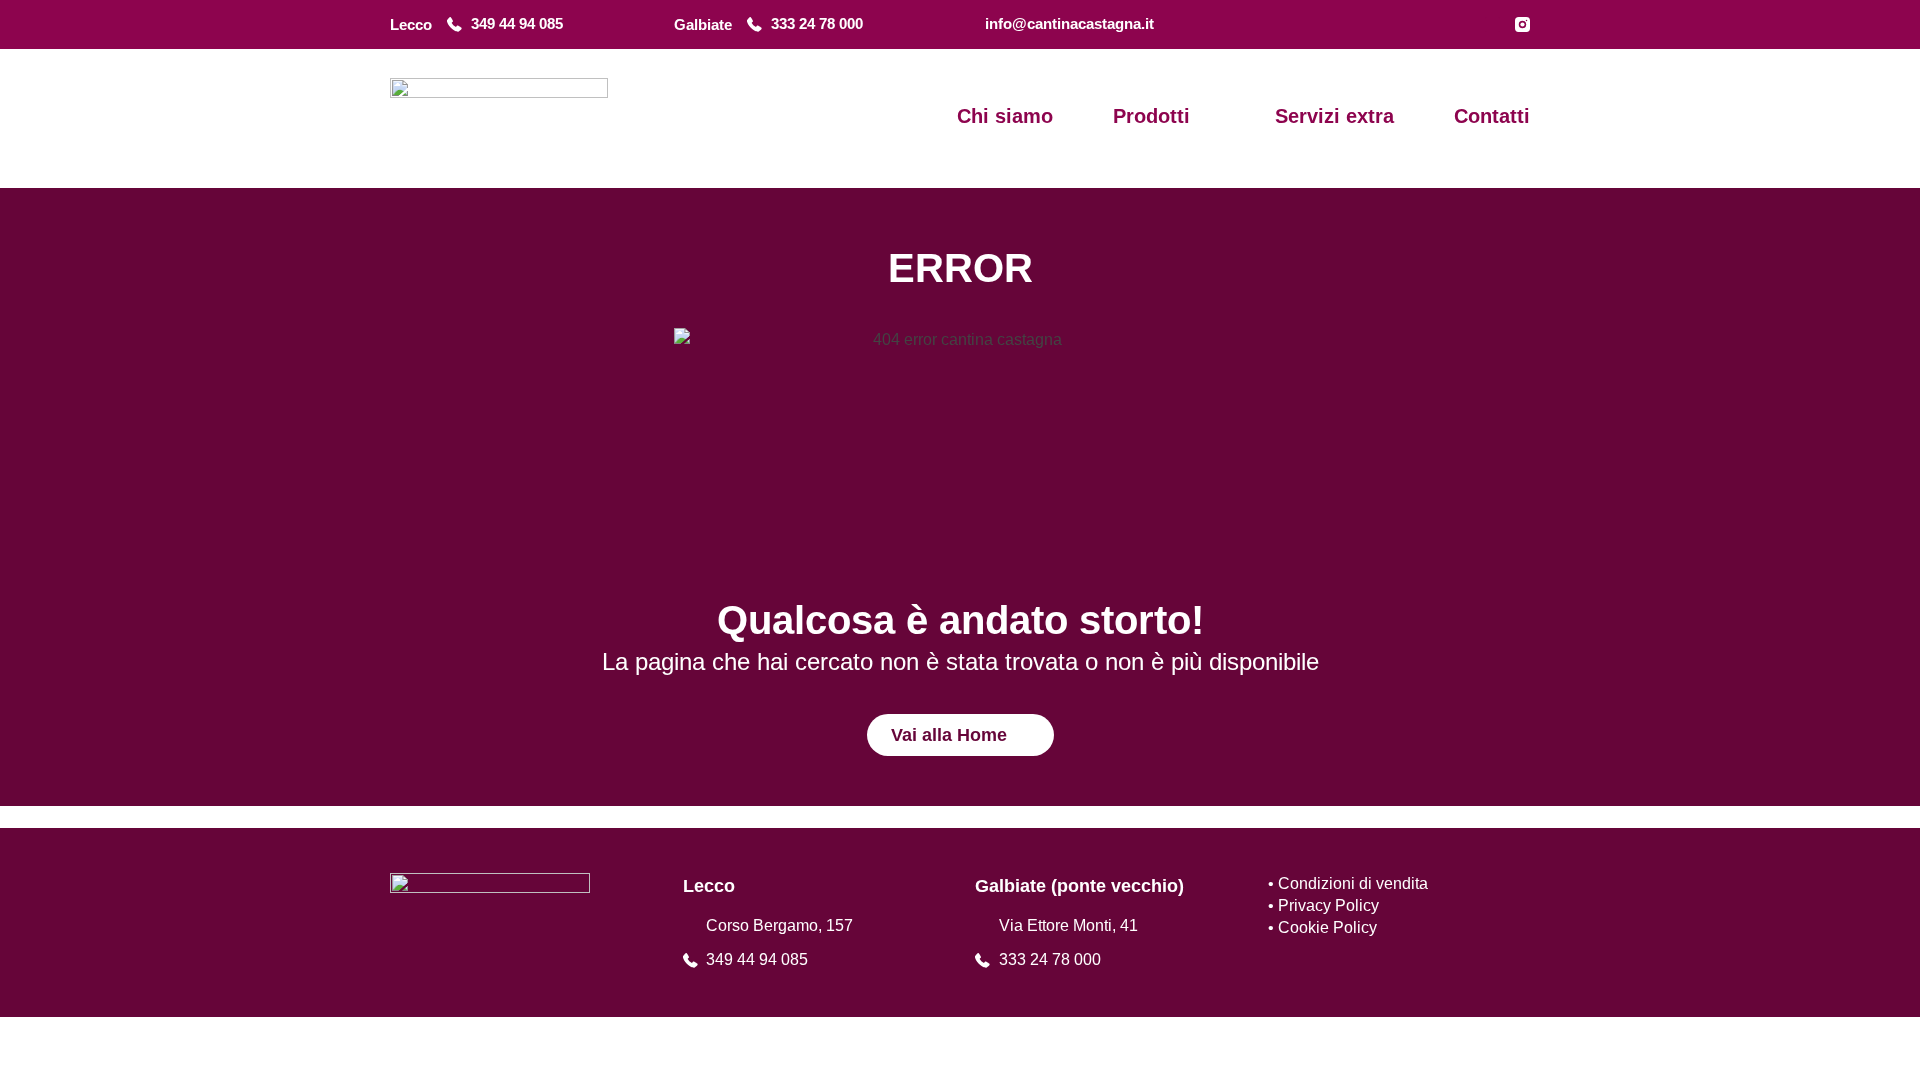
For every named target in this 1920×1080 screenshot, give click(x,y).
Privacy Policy (1328, 905)
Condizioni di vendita (1353, 883)
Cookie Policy (1327, 927)
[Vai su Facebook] (1492, 24)
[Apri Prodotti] (1205, 116)
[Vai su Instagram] (1522, 24)
